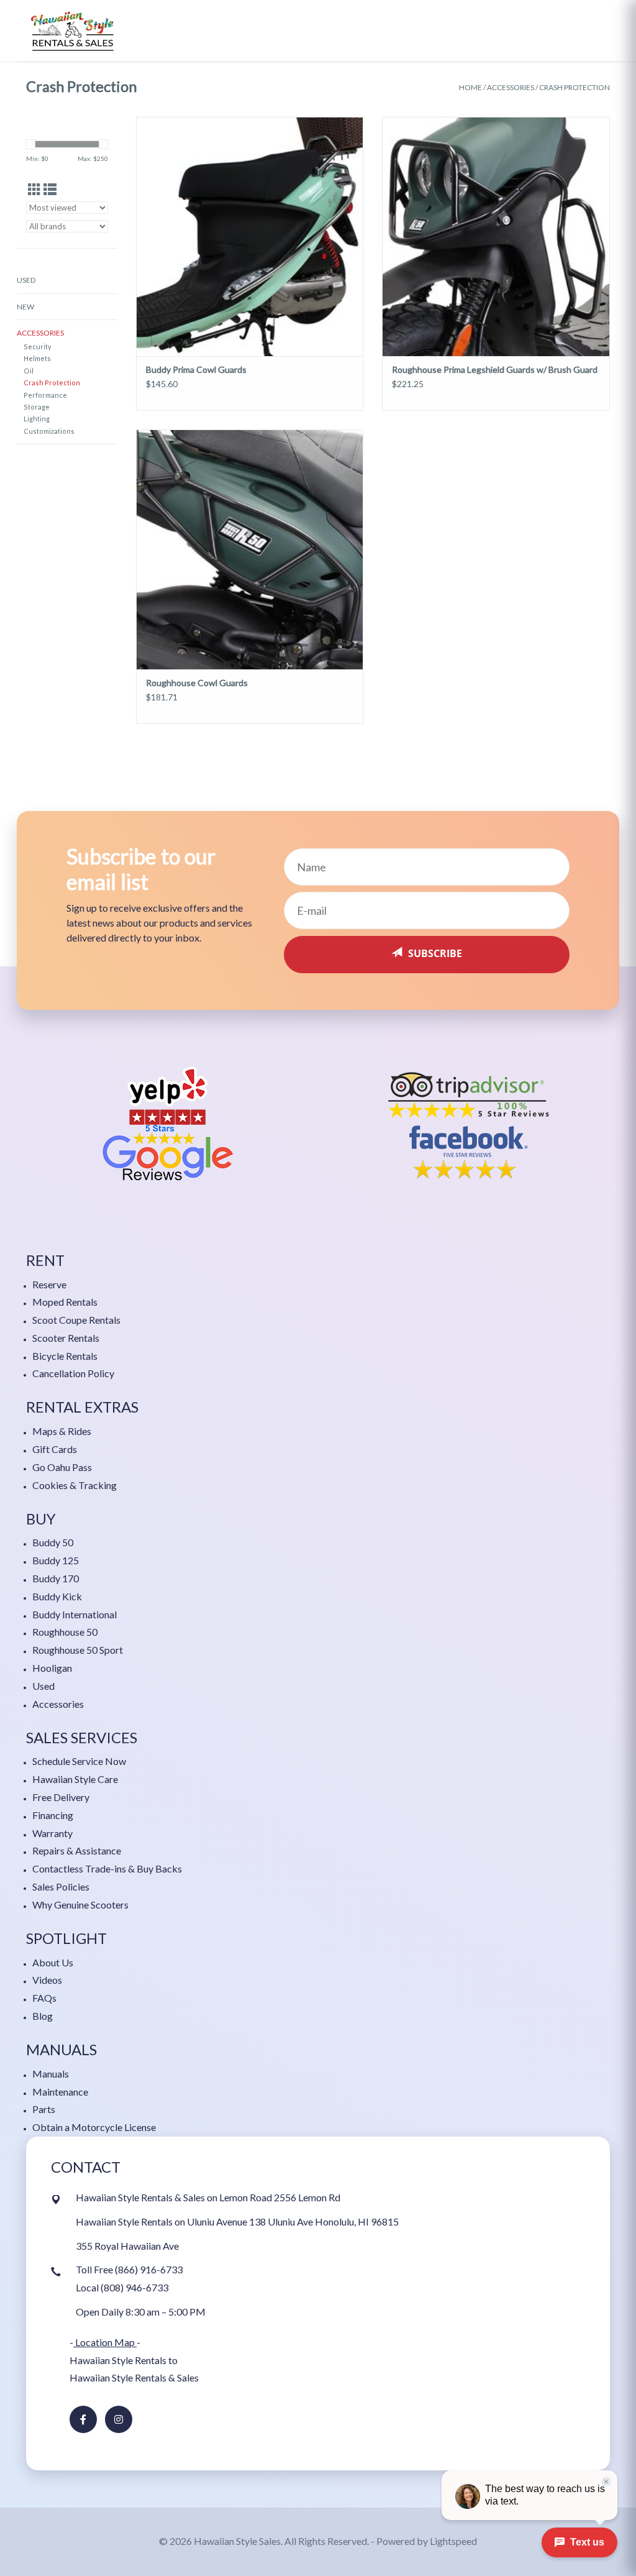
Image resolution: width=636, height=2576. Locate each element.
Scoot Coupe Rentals (76, 1320)
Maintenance (60, 2092)
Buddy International (75, 1614)
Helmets (37, 358)
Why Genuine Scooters (80, 1904)
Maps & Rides (62, 1431)
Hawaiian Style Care (75, 1779)
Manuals (51, 2074)
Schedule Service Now (79, 1761)
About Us (53, 1962)
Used (26, 280)
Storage (37, 407)
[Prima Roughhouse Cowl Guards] (250, 549)
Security (38, 346)
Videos (47, 1980)
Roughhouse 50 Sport (78, 1650)
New (25, 307)
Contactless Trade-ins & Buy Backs (107, 1868)
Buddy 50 (53, 1542)
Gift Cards (55, 1449)
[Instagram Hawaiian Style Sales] (119, 2419)
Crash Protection (575, 87)
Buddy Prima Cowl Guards (196, 369)
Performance (45, 395)
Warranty (52, 1833)
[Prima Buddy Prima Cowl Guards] (250, 236)
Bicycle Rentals (65, 1356)
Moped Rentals (65, 1302)
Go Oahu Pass (62, 1467)
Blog (43, 2016)
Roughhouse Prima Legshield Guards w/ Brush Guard (495, 369)
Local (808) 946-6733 (122, 2287)
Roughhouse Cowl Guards (197, 683)
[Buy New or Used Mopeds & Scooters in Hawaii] (73, 31)
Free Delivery (61, 1797)
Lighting (37, 419)
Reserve (49, 1284)
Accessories (511, 87)
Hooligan (52, 1668)
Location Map (105, 2342)
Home (470, 87)
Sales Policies (61, 1886)
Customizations (49, 431)
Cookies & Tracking (75, 1485)
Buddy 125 (56, 1560)
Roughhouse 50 (65, 1632)
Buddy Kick (57, 1596)
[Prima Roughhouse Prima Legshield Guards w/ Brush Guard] (496, 236)
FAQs (44, 1998)
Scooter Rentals (66, 1338)
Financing (53, 1815)
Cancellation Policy (73, 1373)
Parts (44, 2109)
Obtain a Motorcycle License (94, 2127)
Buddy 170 (56, 1578)
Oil (29, 371)
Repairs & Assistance (77, 1850)
